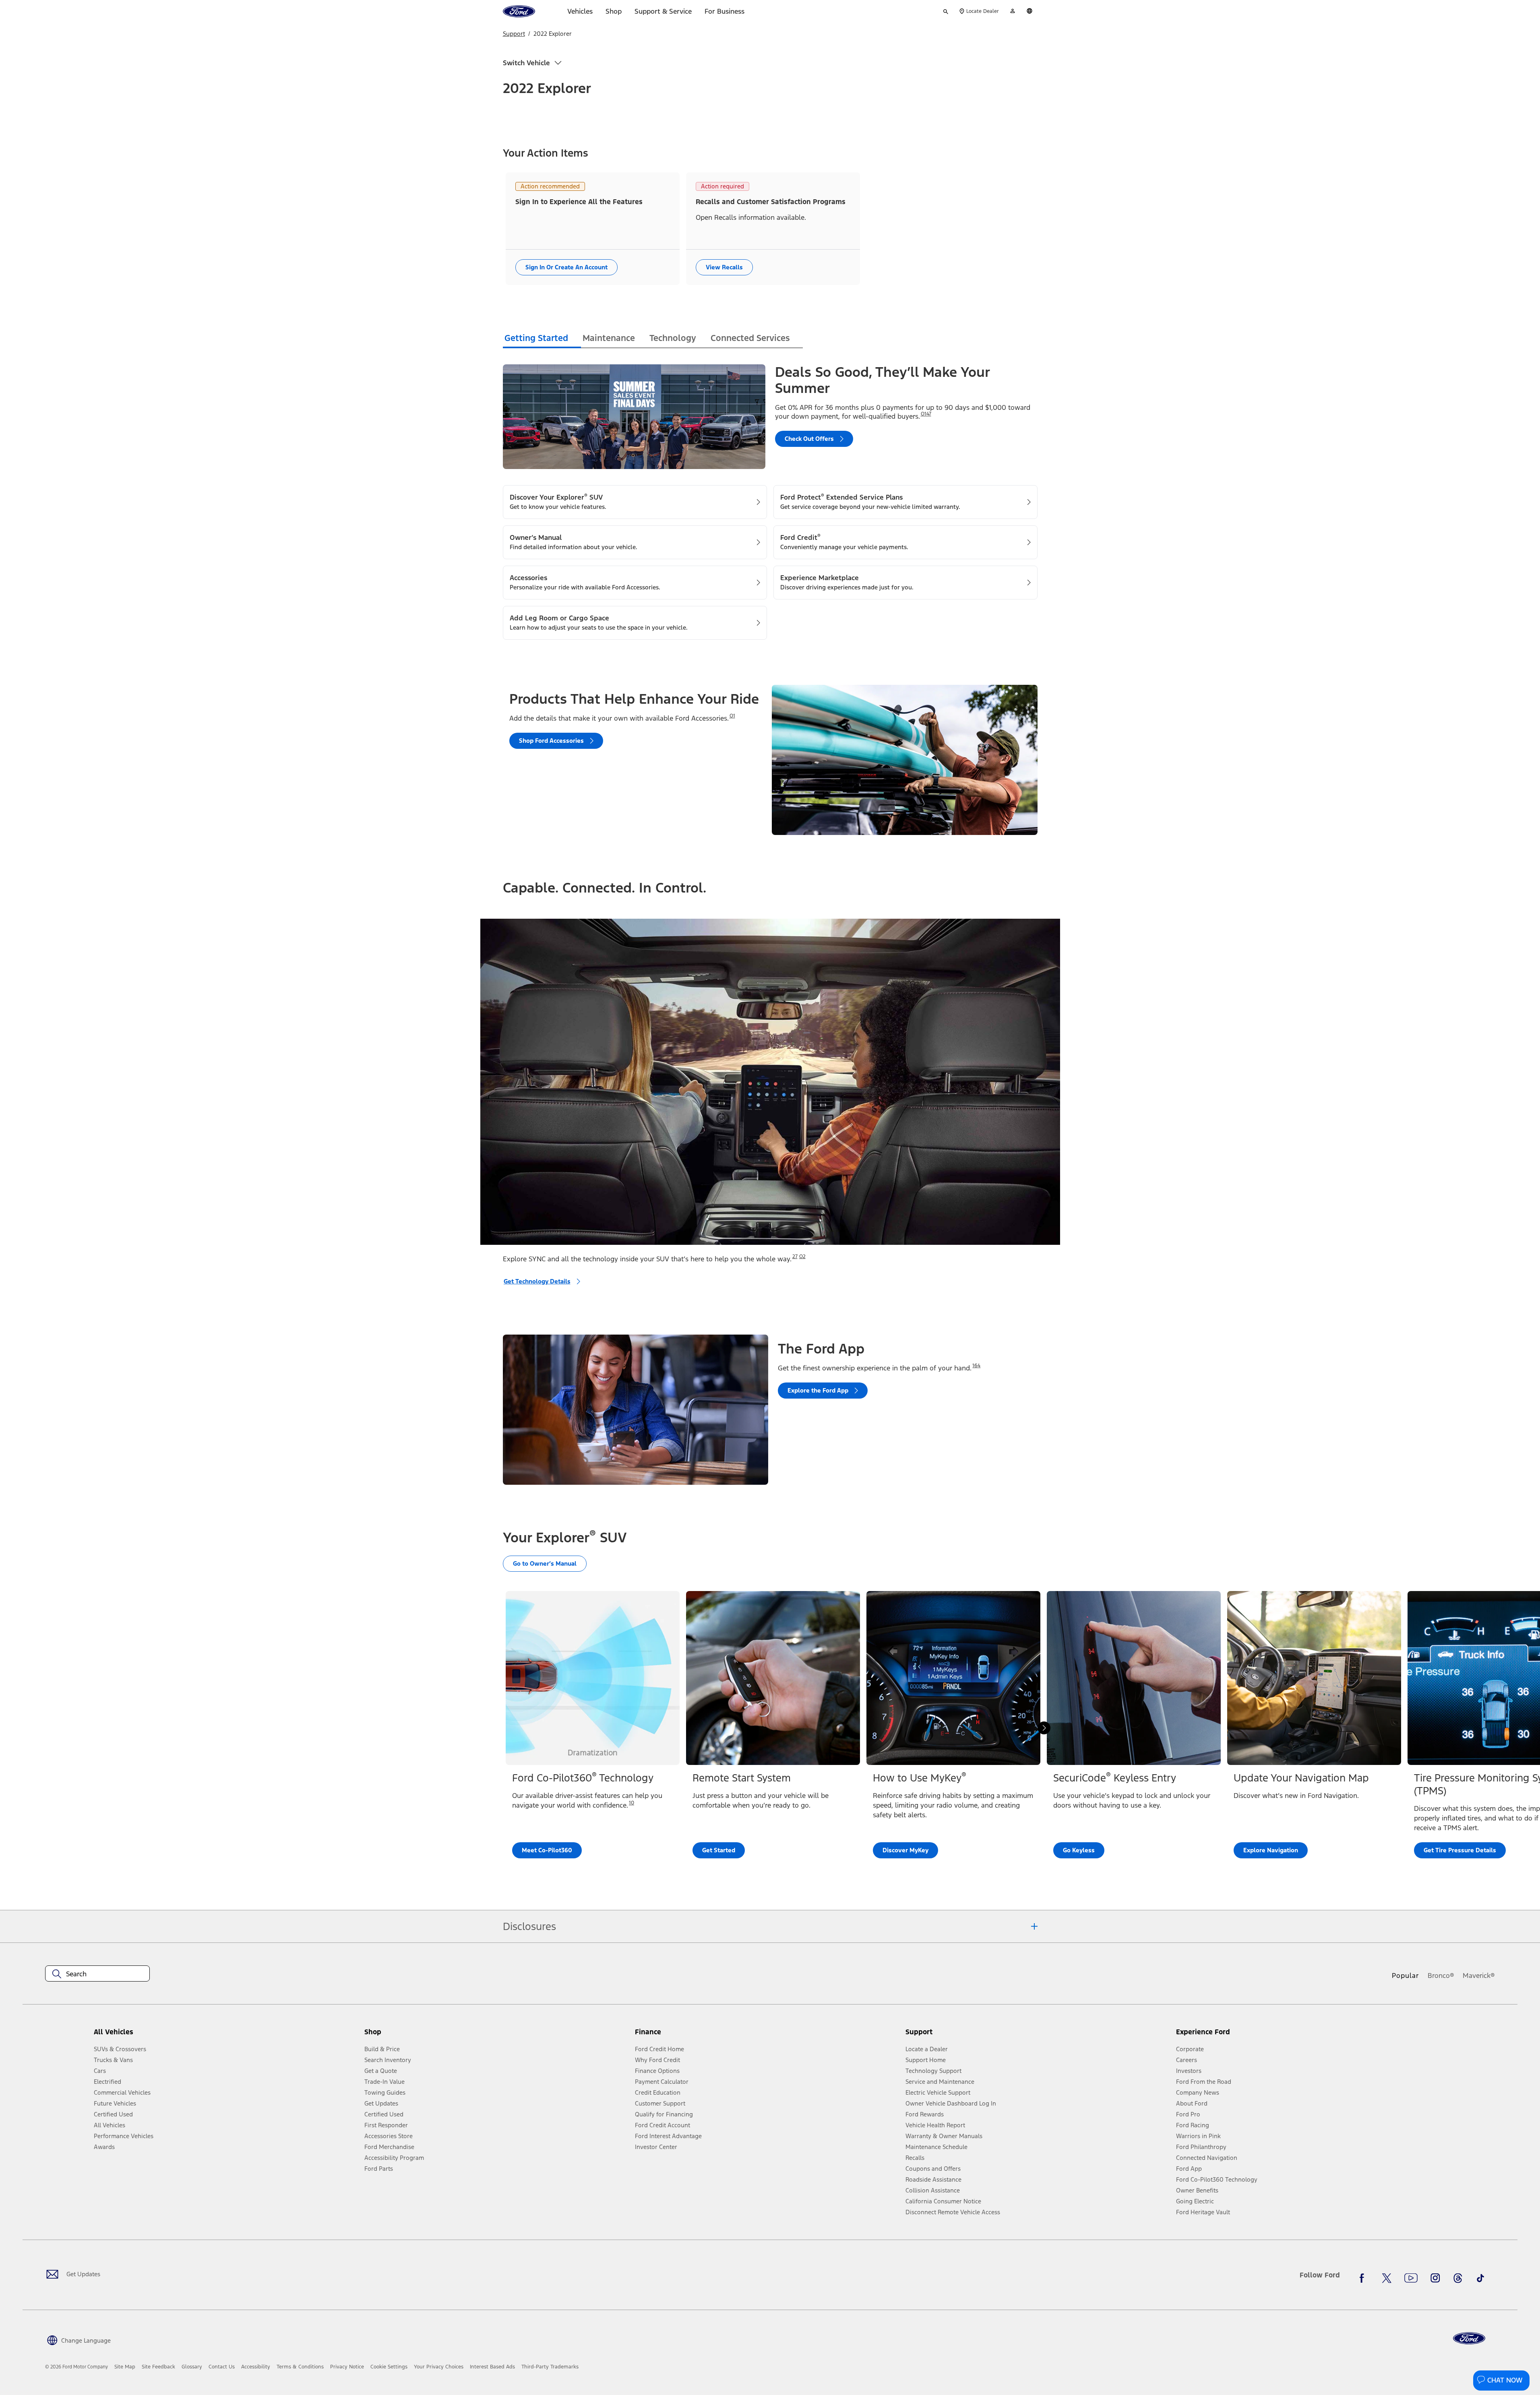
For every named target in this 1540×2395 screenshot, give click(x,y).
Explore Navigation (1271, 1850)
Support (514, 34)
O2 (802, 1256)
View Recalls (724, 267)
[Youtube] (1411, 2278)
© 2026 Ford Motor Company (76, 2367)
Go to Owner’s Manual (545, 1563)
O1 (732, 716)
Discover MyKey (905, 1850)
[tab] (542, 339)
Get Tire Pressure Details (1460, 1850)
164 (976, 1366)
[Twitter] (1387, 2278)
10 (632, 1803)
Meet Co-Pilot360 (547, 1850)
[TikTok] (1480, 2278)
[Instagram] (1435, 2278)
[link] (125, 2367)
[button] (496, 2035)
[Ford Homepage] (1469, 2338)
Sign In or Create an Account (566, 267)
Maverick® (1479, 1976)
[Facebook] (1364, 2278)
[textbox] (97, 1974)
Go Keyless (1079, 1850)
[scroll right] (1044, 1728)
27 (795, 1256)
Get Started (719, 1850)
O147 (926, 414)
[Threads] (1458, 2278)
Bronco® (1441, 1976)
